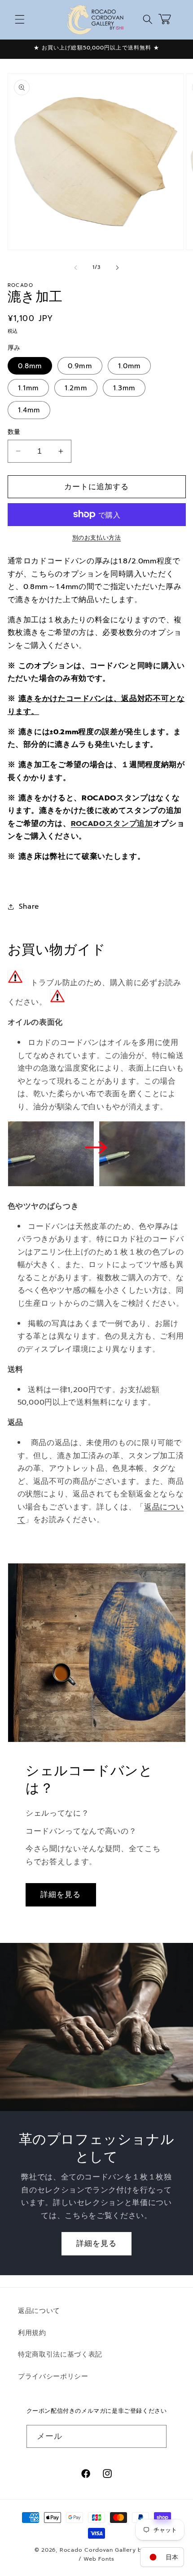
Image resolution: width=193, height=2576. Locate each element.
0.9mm (80, 366)
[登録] (155, 2437)
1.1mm (29, 388)
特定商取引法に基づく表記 (60, 2354)
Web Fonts (99, 2559)
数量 (14, 432)
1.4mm (29, 410)
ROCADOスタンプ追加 (112, 824)
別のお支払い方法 (96, 538)
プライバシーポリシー (53, 2376)
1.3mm (124, 388)
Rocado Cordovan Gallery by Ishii (109, 2550)
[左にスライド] (76, 268)
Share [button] (29, 906)
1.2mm (76, 388)
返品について (39, 2310)
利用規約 (32, 2333)
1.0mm (129, 366)
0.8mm (30, 366)
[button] (20, 19)
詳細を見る (61, 1895)
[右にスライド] (117, 268)
